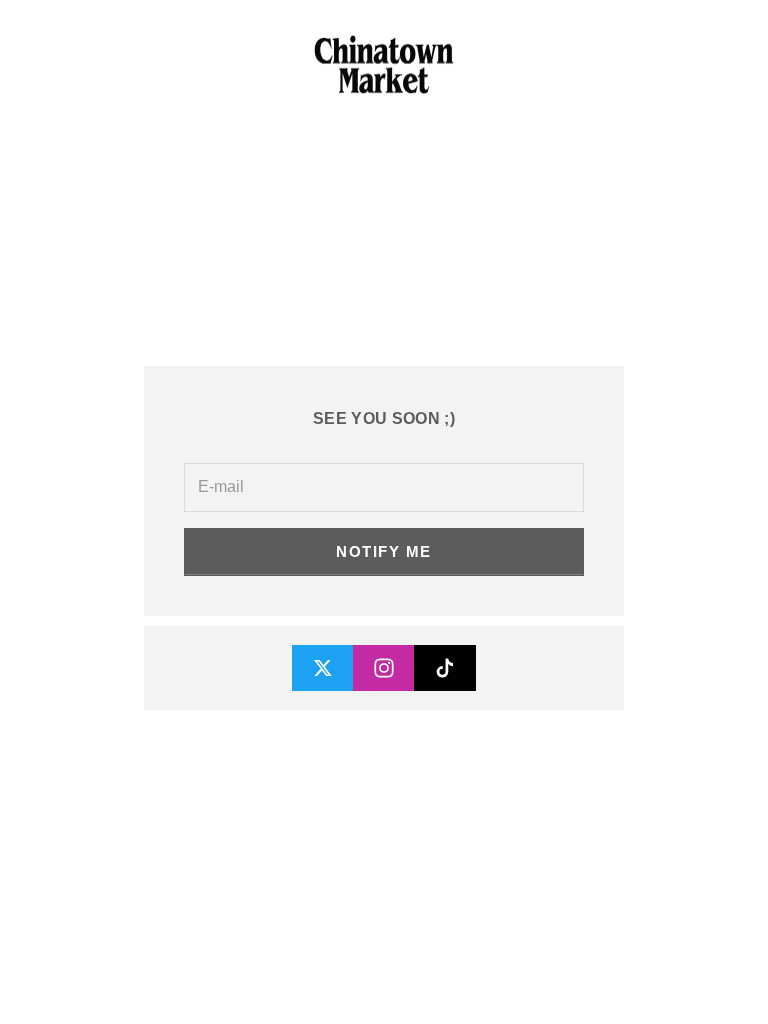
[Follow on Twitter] (323, 668)
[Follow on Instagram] (384, 668)
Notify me (384, 551)
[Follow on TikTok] (445, 668)
